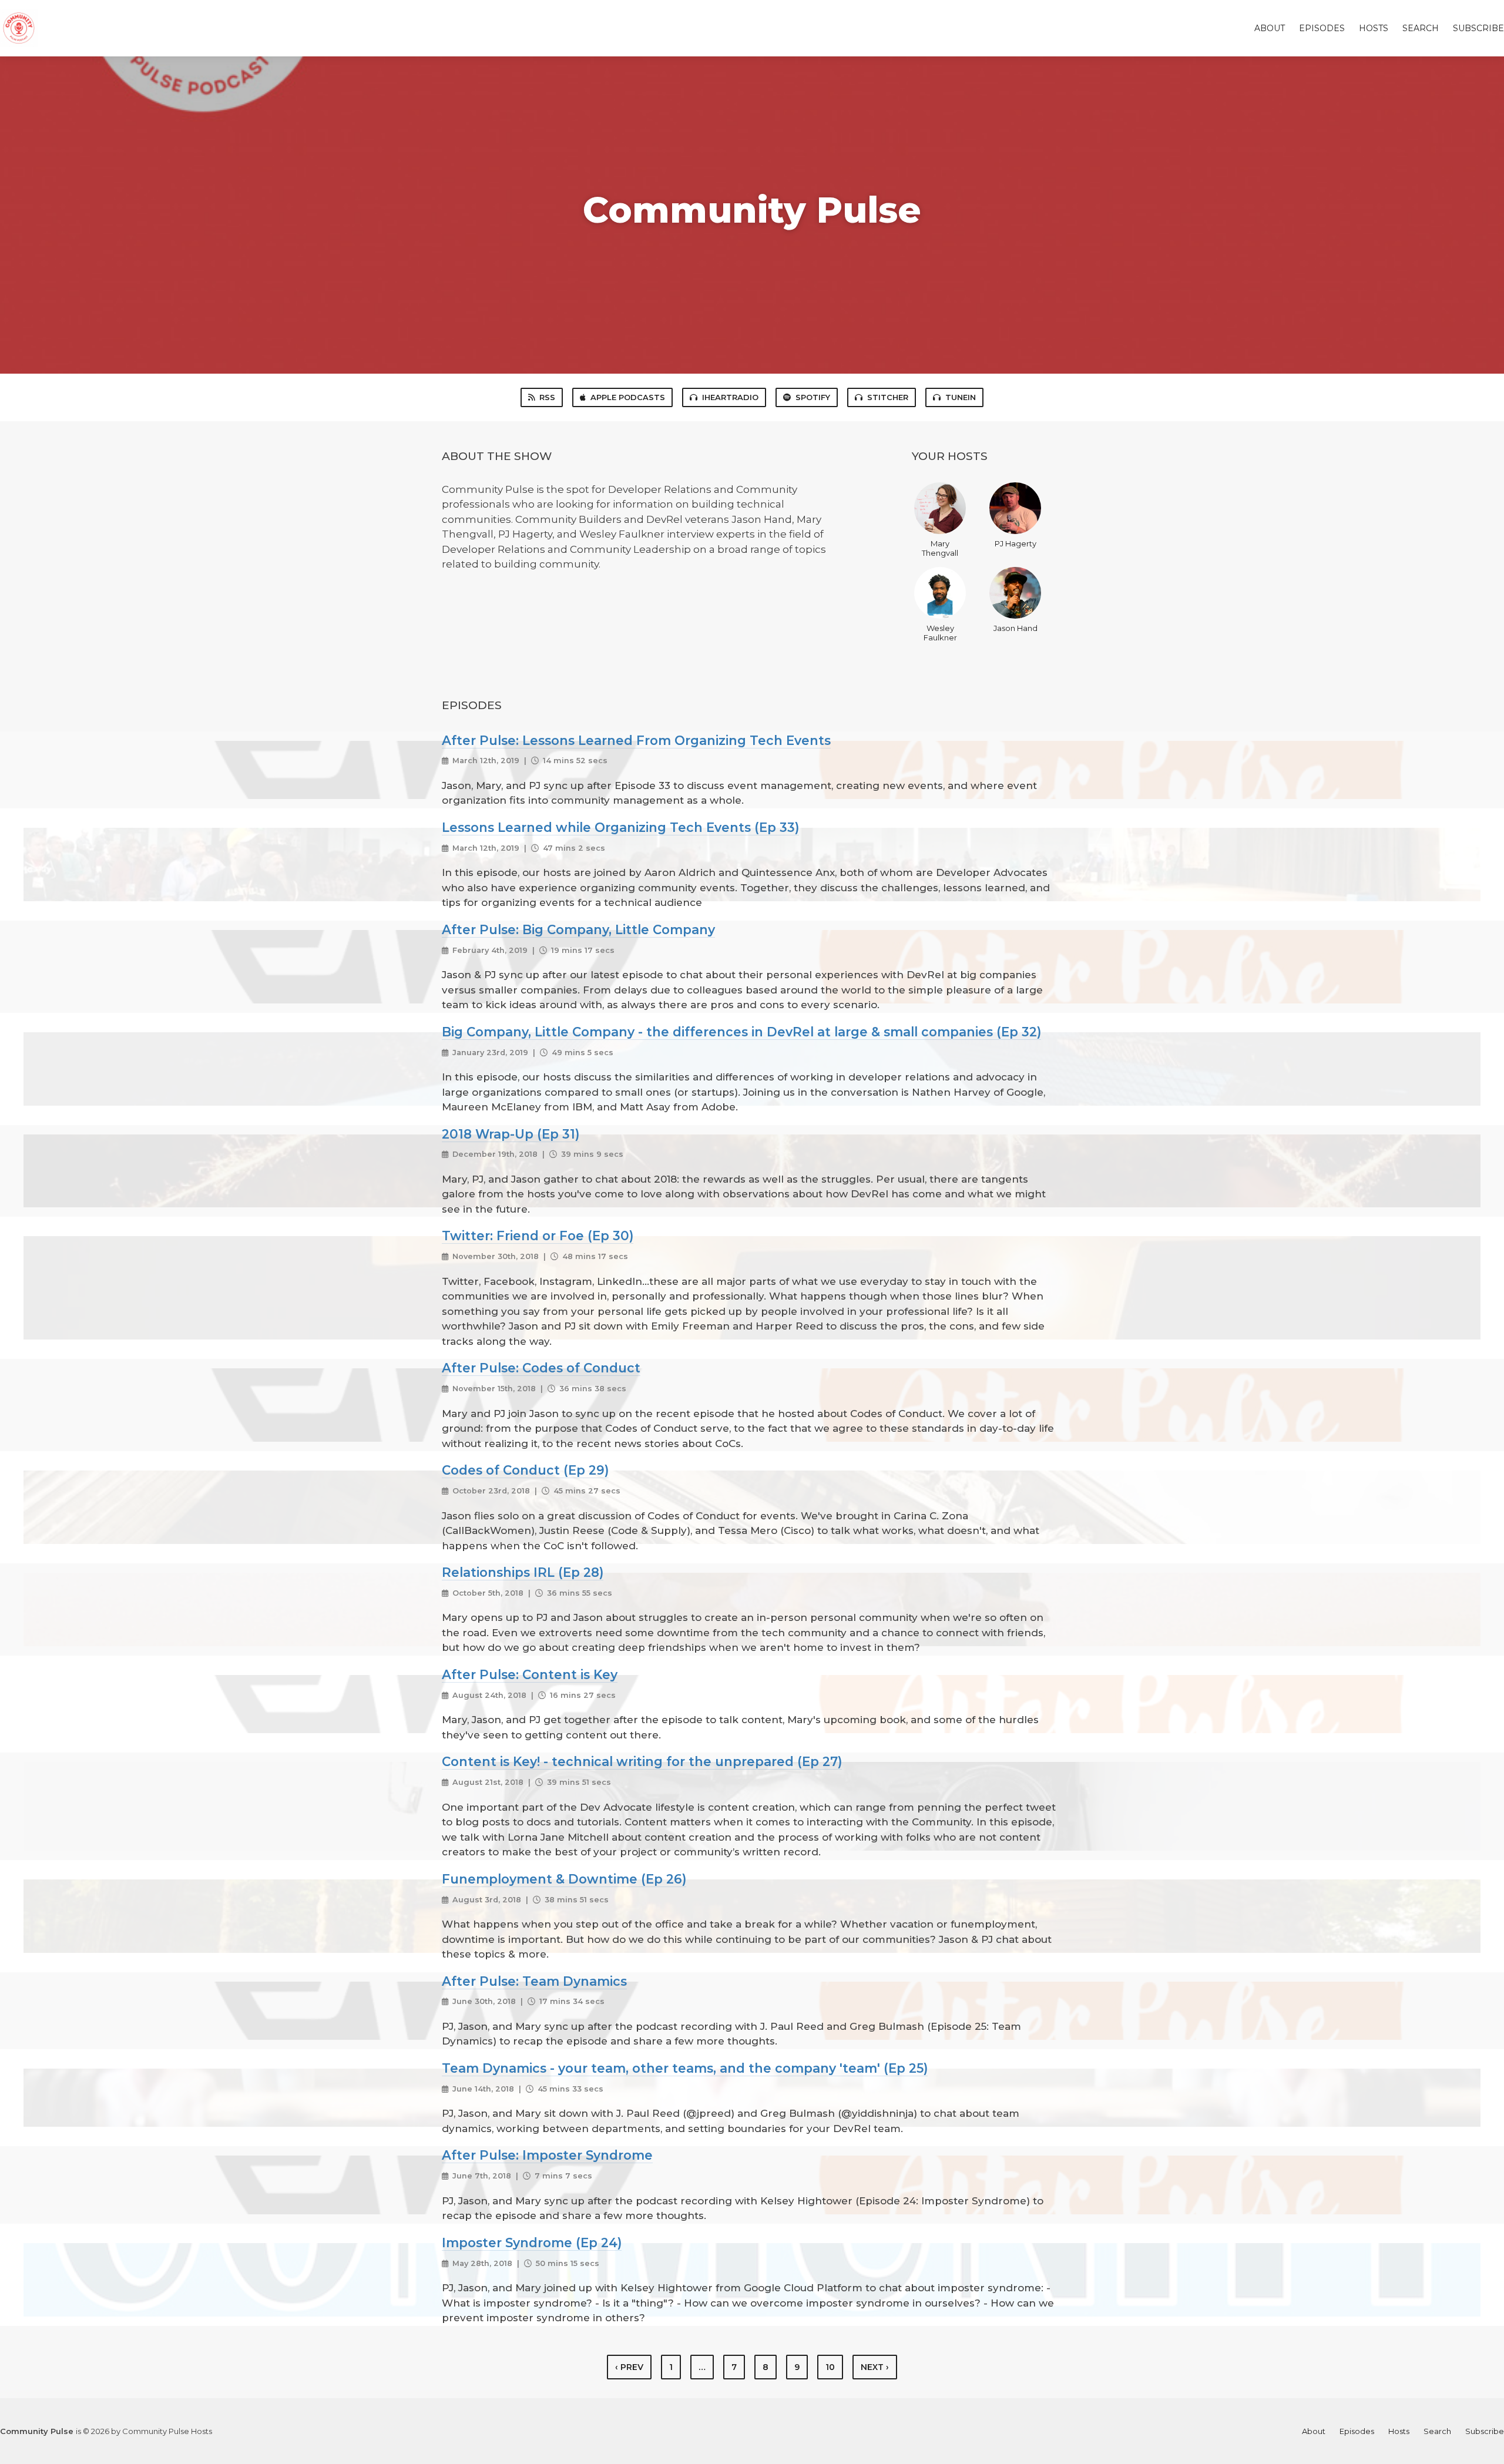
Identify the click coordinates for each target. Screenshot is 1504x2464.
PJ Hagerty (1015, 543)
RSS (547, 397)
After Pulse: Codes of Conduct (541, 1368)
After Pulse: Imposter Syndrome (547, 2155)
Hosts (1374, 28)
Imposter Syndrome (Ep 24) (532, 2243)
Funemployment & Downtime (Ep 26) (564, 1879)
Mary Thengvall (940, 548)
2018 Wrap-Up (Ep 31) (511, 1134)
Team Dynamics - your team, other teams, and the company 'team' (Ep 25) (685, 2068)
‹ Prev (629, 2367)
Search (1421, 28)
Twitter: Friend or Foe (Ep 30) (538, 1236)
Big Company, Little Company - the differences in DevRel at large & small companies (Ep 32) (741, 1032)
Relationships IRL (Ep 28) (523, 1572)
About (1270, 28)
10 (830, 2367)
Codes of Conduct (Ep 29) (525, 1470)
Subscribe (1478, 28)
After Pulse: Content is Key (530, 1674)
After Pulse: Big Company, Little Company (578, 929)
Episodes (1322, 28)
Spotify (813, 397)
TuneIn (961, 397)
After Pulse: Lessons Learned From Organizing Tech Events (636, 740)
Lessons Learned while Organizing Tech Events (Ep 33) (620, 827)
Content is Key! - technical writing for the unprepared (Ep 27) (642, 1761)
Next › (875, 2367)
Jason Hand (1015, 628)
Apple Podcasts (628, 397)
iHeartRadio (730, 397)
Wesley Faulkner (940, 633)
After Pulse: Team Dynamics (534, 1981)
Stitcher (888, 397)
